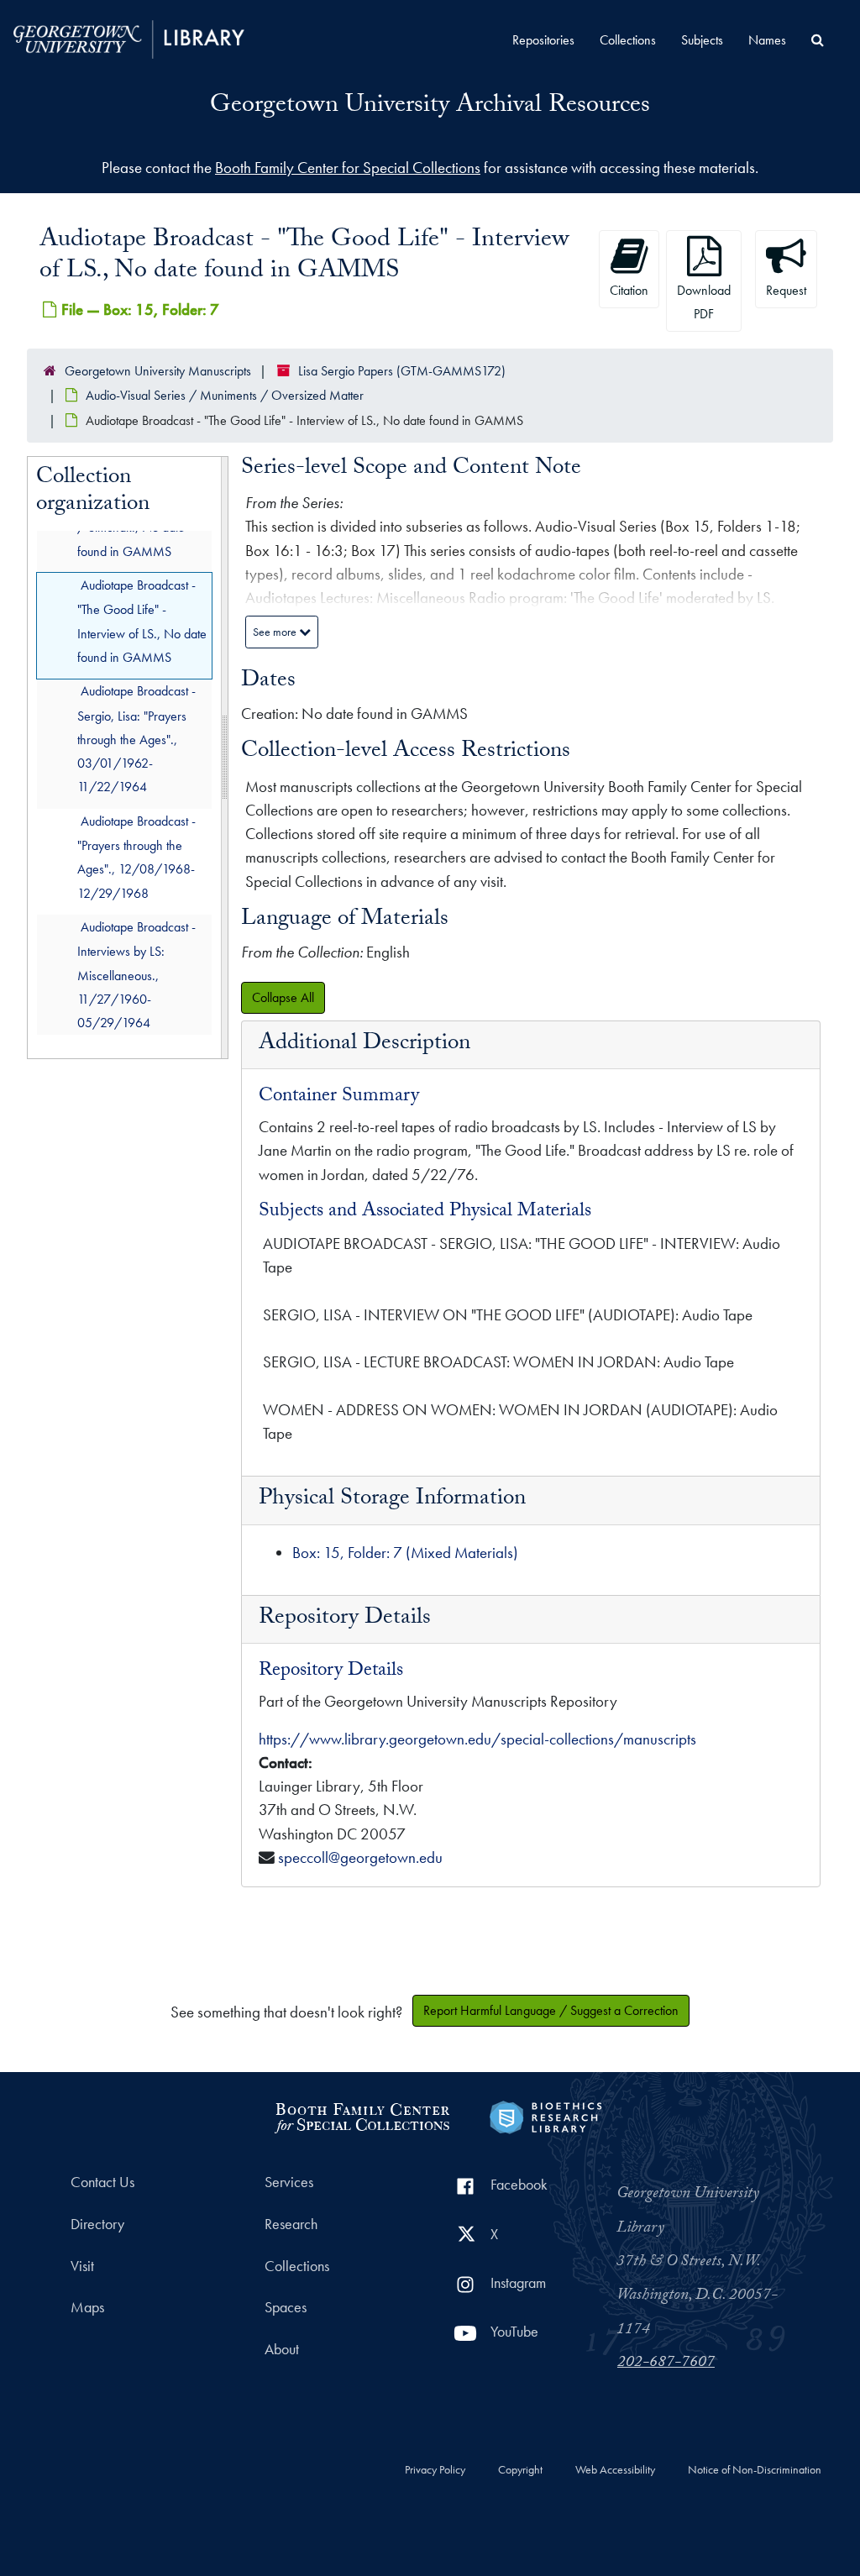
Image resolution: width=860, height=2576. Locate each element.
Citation (629, 290)
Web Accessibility (615, 2470)
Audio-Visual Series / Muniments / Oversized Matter (225, 395)
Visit (82, 2266)
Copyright (520, 2470)
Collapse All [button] (283, 997)
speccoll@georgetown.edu (360, 1857)
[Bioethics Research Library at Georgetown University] (545, 2115)
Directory (97, 2224)
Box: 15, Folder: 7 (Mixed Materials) (405, 1553)
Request (786, 290)
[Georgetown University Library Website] (129, 37)
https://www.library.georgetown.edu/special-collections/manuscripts (477, 1739)
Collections (628, 40)
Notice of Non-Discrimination (755, 2470)
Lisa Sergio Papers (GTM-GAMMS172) (402, 371)
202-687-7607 (666, 2364)
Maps (87, 2307)
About (282, 2349)
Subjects (702, 40)
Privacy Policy (435, 2470)
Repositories (543, 40)
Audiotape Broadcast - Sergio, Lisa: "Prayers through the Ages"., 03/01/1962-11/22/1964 (136, 739)
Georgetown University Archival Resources (430, 107)
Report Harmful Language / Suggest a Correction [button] (551, 2010)
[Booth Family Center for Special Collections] (362, 2115)
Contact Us (102, 2182)
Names (767, 40)
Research (291, 2224)
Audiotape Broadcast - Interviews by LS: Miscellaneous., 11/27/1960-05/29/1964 (136, 975)
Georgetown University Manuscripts (158, 371)
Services (289, 2182)
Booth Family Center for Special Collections (348, 168)
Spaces (286, 2307)
